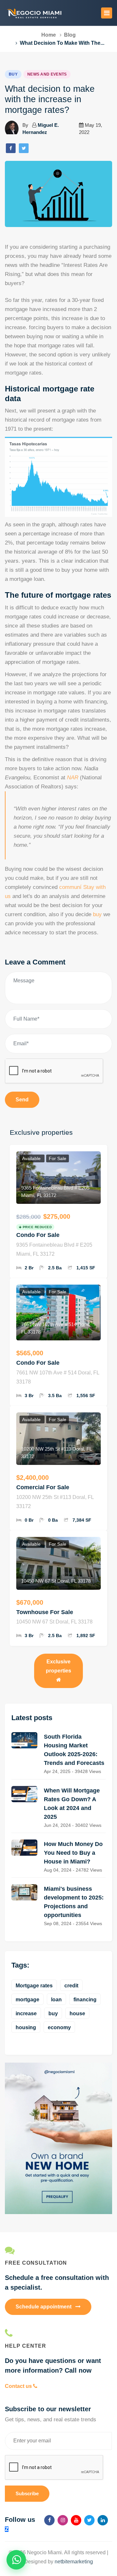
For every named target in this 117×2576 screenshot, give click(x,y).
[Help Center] (58, 2333)
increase (26, 2013)
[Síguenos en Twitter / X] (89, 2520)
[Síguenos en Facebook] (49, 2520)
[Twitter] (24, 148)
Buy (13, 74)
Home (49, 35)
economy (59, 2027)
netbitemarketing (74, 2562)
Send (22, 1100)
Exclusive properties (58, 1666)
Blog (70, 35)
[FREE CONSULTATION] (58, 2250)
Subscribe (27, 2493)
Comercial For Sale (43, 1487)
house (77, 2013)
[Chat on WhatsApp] (16, 2560)
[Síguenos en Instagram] (63, 2520)
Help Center (26, 2346)
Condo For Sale (38, 1235)
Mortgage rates (34, 1986)
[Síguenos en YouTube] (76, 2520)
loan (56, 2000)
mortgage (27, 2000)
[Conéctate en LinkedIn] (103, 2520)
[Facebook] (11, 148)
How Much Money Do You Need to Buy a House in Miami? (73, 1853)
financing (85, 2000)
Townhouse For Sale (45, 1612)
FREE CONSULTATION (36, 2263)
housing (26, 2027)
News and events (47, 74)
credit (71, 1986)
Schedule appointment (44, 2307)
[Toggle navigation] (107, 13)
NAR (73, 778)
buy (97, 914)
